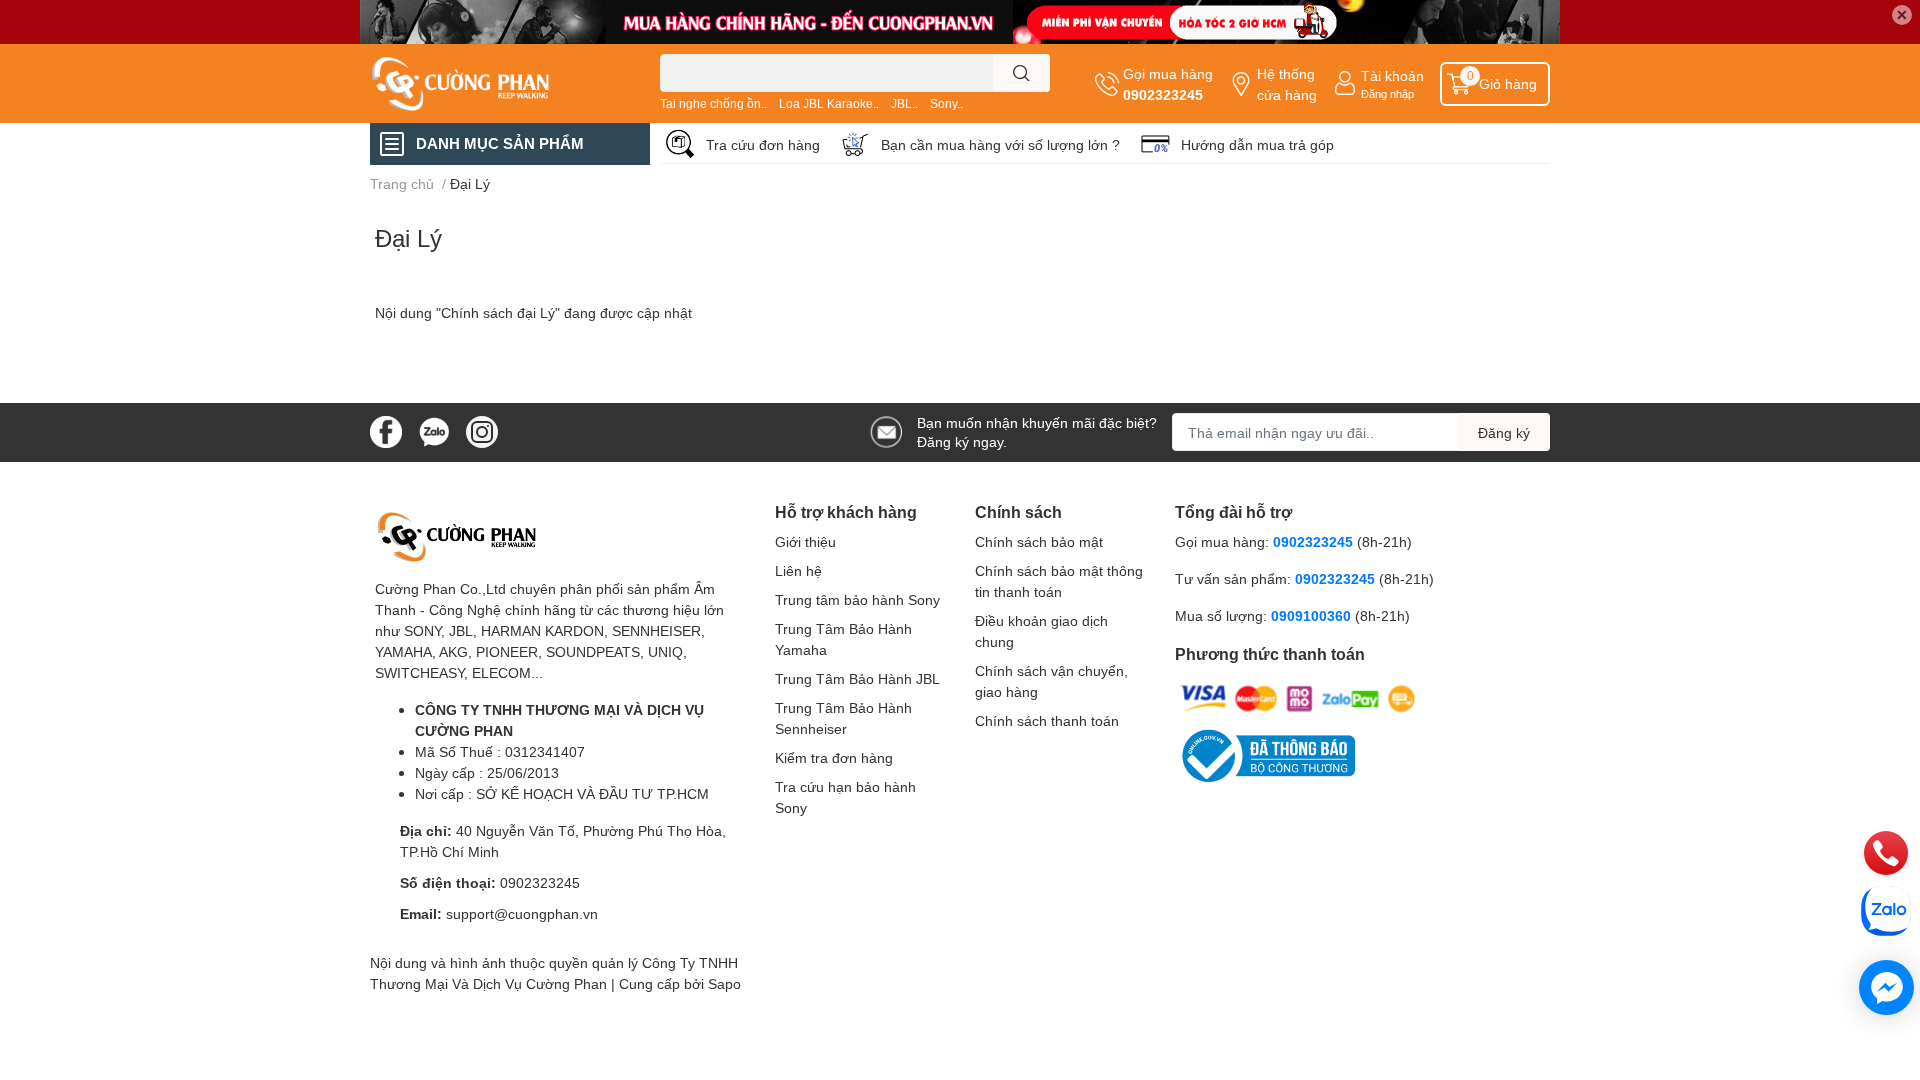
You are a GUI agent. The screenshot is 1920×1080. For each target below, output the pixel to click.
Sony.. (946, 103)
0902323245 (1163, 94)
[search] (1021, 73)
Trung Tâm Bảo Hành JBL (857, 678)
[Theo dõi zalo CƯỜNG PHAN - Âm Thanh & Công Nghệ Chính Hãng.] (434, 430)
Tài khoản (1392, 75)
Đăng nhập (1387, 93)
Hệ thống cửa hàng (1287, 84)
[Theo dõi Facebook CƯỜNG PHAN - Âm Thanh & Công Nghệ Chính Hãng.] (386, 430)
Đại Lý (408, 237)
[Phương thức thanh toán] (1298, 697)
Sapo (724, 983)
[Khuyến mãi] (960, 22)
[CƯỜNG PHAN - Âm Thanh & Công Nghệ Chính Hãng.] (494, 84)
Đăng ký (1504, 432)
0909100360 (1313, 615)
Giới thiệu (805, 541)
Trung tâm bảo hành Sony (857, 599)
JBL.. (904, 103)
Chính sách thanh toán (1047, 720)
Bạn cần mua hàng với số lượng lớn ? (1000, 144)
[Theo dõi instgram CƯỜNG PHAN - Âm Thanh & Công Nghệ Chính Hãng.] (482, 430)
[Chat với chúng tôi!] (1886, 987)
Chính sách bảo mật (1039, 541)
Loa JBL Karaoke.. (829, 103)
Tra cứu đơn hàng (763, 144)
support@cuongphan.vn (522, 913)
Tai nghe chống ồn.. (713, 103)
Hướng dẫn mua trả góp (1257, 144)
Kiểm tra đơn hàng (834, 757)
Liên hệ (798, 570)
